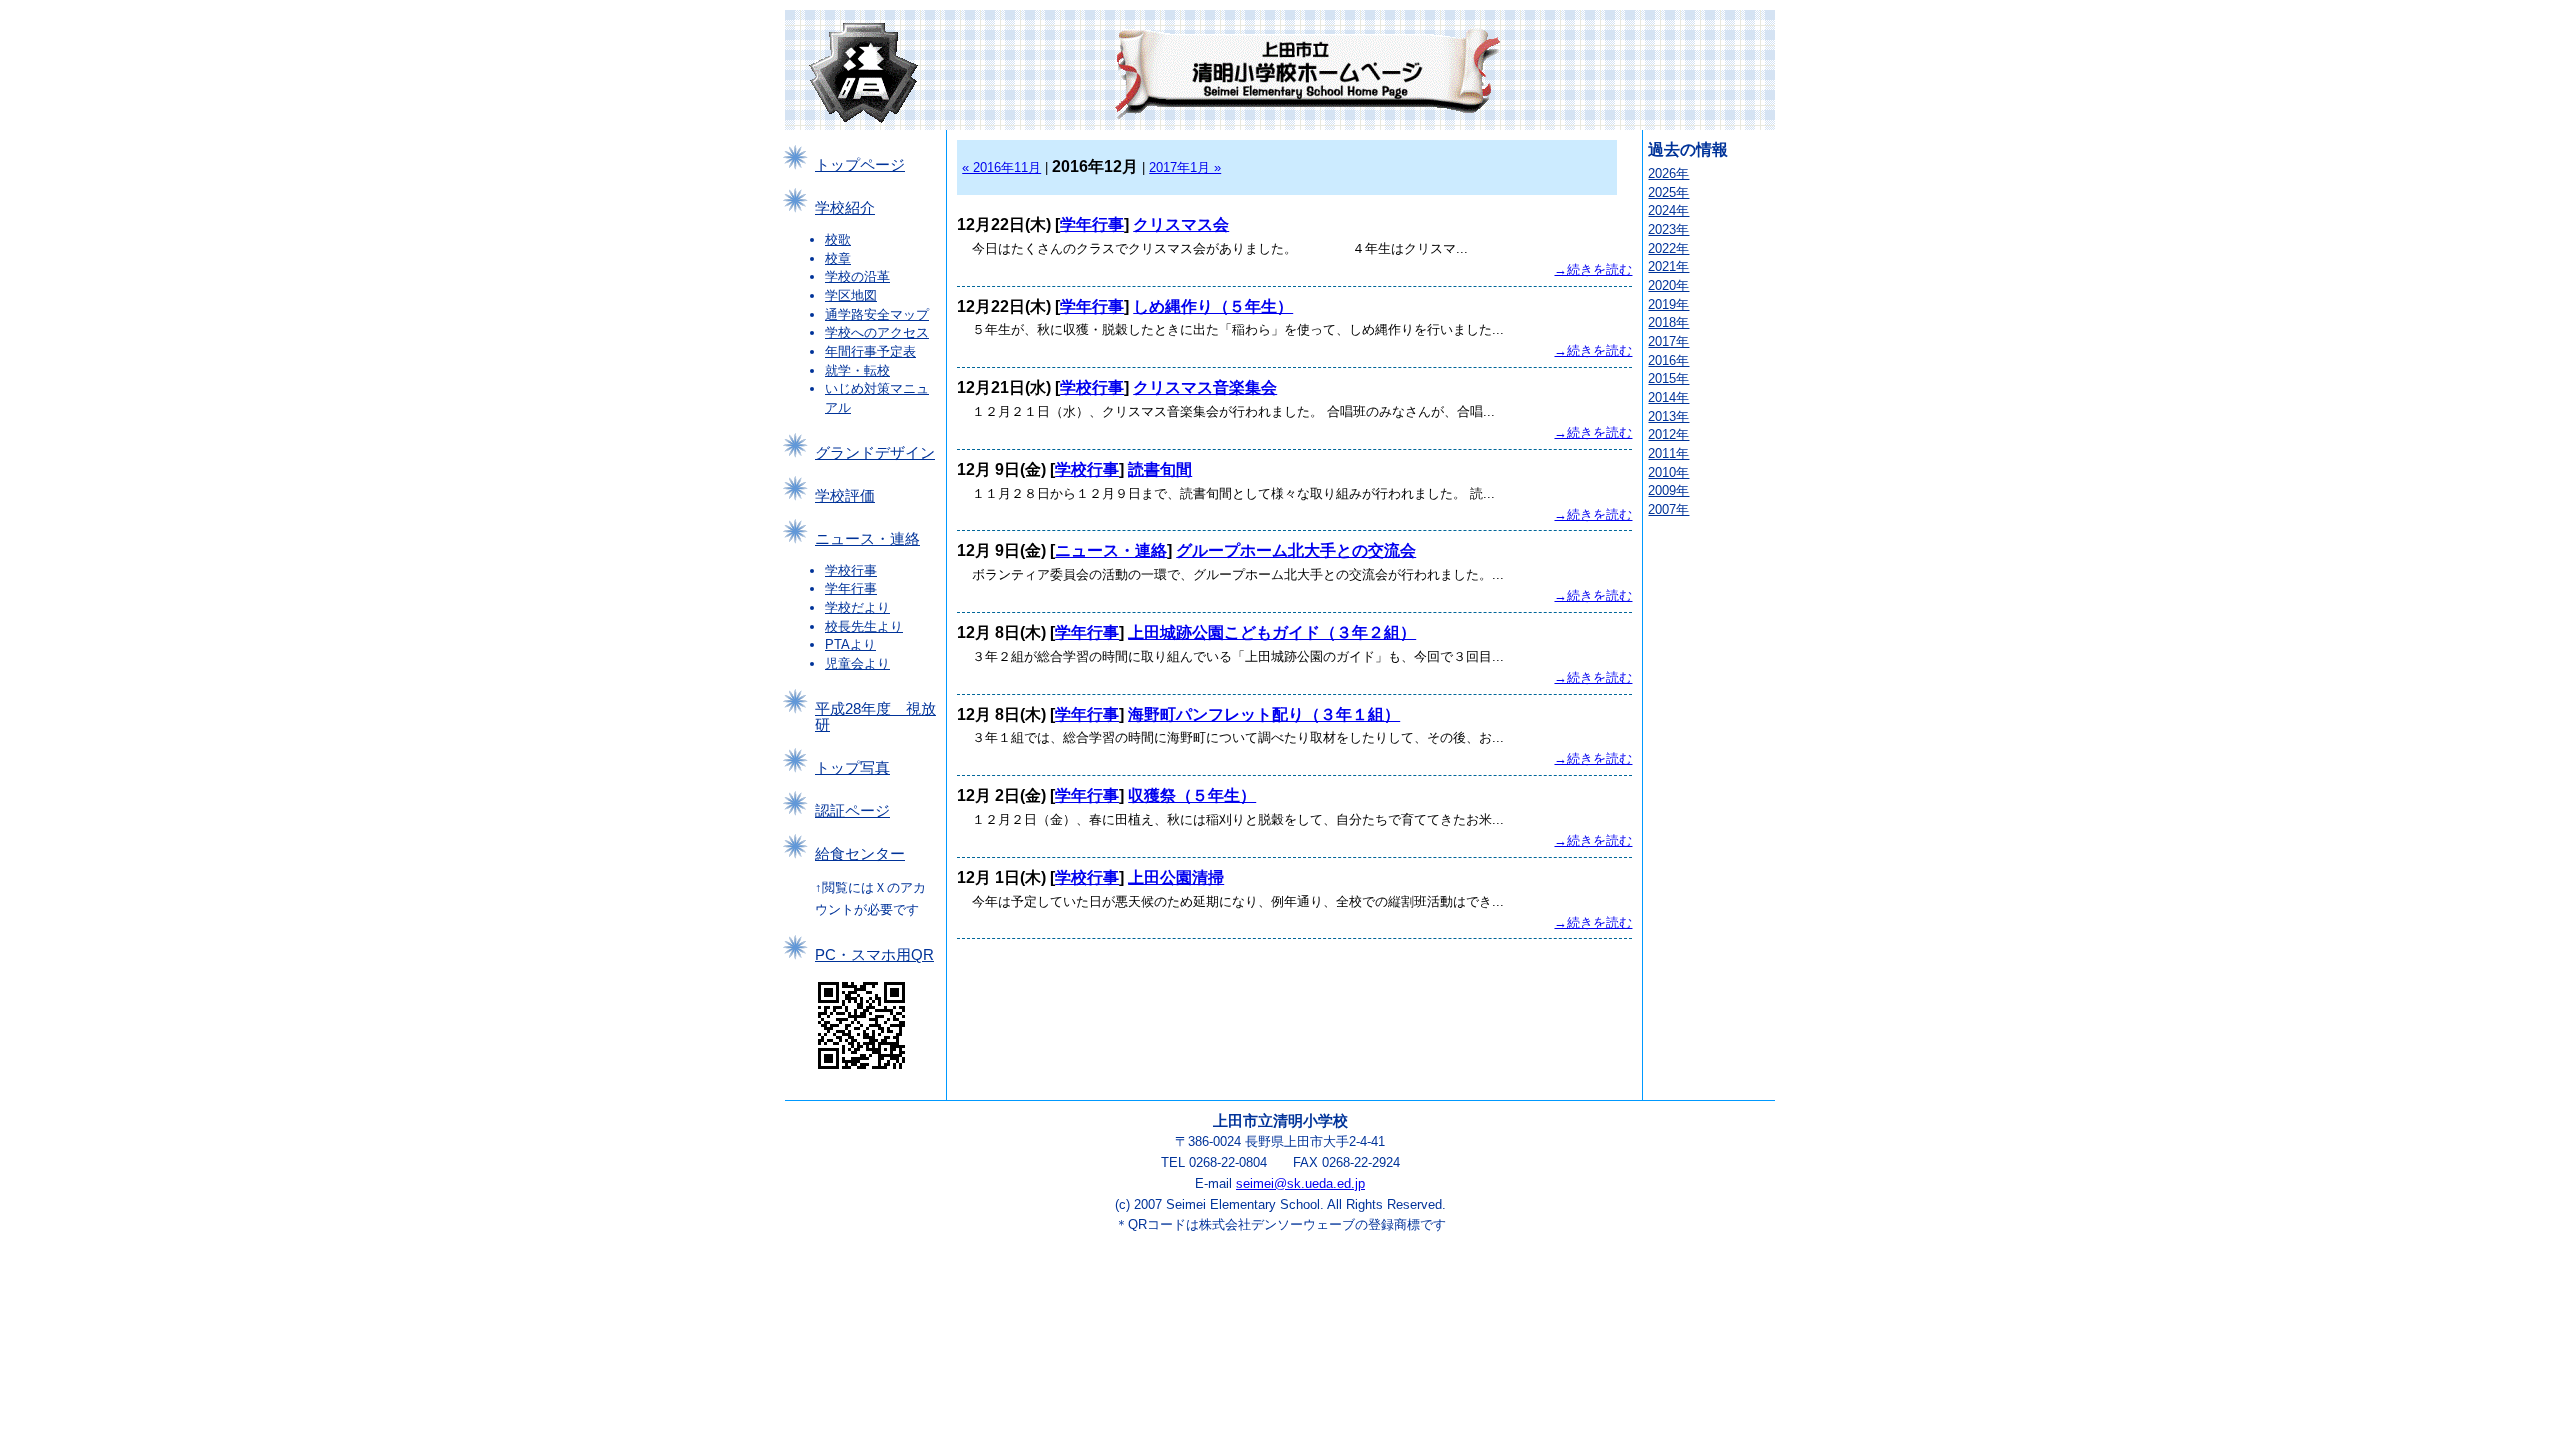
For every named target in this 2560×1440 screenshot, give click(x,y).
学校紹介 (845, 208)
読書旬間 (1160, 469)
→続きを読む (1593, 269)
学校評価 (845, 496)
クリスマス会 (1181, 224)
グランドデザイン (875, 453)
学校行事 (851, 570)
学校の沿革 (857, 276)
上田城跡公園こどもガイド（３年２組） (1272, 632)
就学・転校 (857, 370)
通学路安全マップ (877, 314)
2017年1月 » (1185, 167)
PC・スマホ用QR (874, 955)
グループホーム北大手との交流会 (1296, 550)
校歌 (838, 239)
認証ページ (852, 811)
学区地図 (851, 295)
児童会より (857, 663)
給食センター (860, 854)
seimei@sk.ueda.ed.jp (1300, 1183)
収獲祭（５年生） (1192, 795)
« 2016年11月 (1001, 167)
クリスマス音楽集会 (1205, 387)
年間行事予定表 (870, 351)
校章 (838, 258)
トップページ (860, 165)
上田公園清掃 (1176, 877)
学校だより (857, 607)
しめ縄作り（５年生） (1213, 306)
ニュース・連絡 (867, 539)
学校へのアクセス (877, 332)
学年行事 (851, 588)
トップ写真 (852, 768)
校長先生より (864, 626)
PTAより (850, 644)
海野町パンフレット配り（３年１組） (1264, 714)
